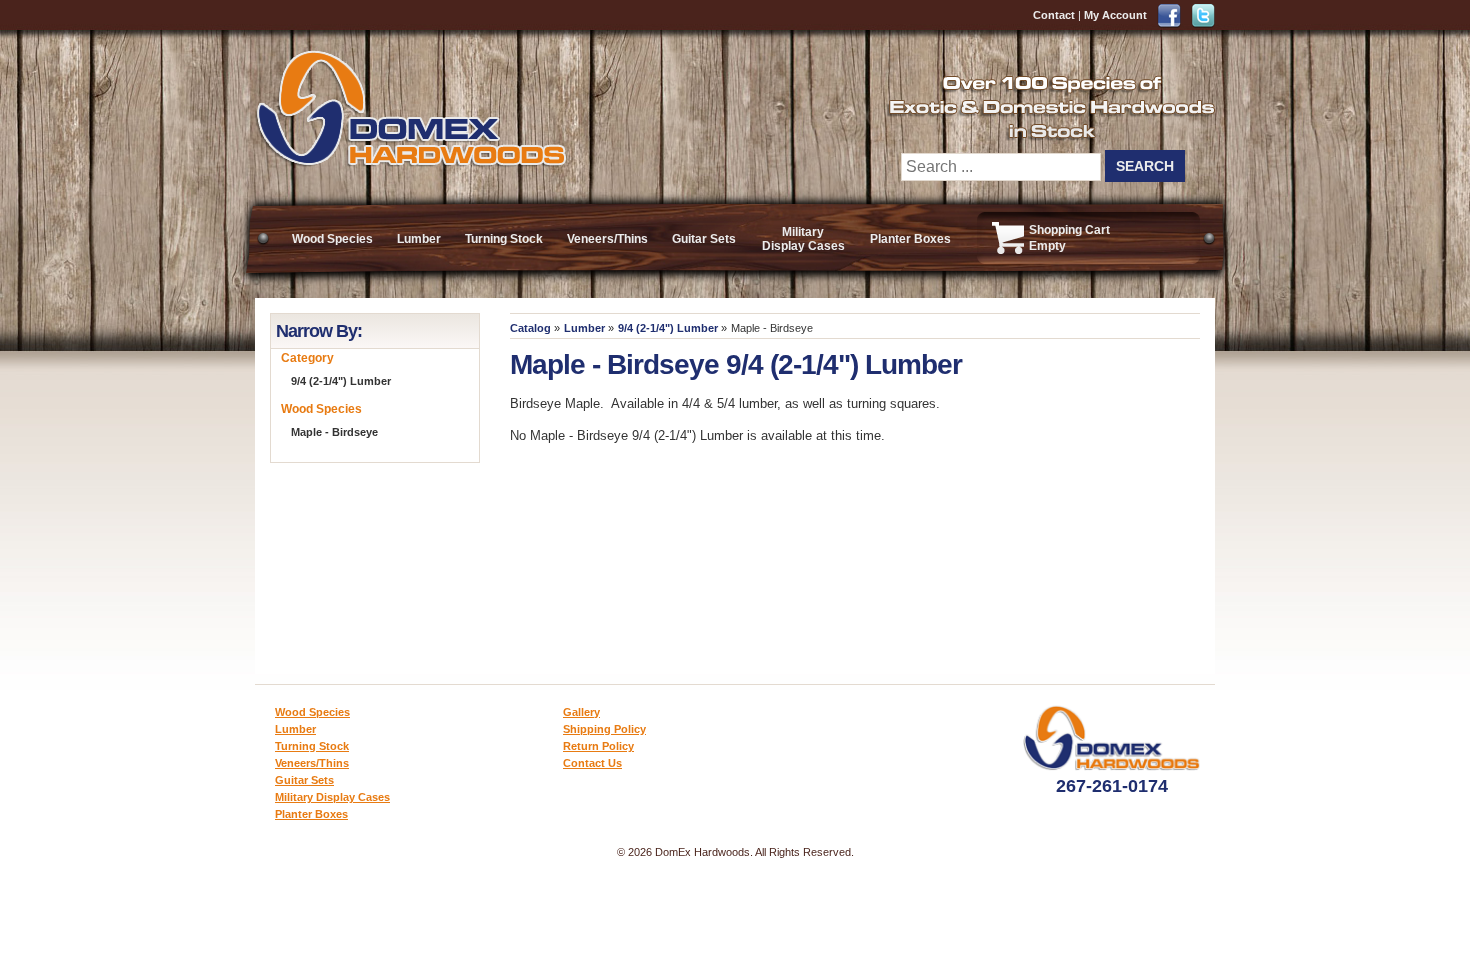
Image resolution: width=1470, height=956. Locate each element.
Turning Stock (504, 239)
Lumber (419, 239)
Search (1145, 166)
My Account (1115, 15)
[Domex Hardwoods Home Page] (410, 162)
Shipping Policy (604, 729)
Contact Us (592, 763)
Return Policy (598, 746)
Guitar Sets (704, 239)
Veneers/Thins (607, 239)
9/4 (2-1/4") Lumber (668, 328)
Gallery (581, 712)
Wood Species (332, 239)
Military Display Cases (803, 239)
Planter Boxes (910, 239)
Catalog (530, 328)
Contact (1054, 15)
